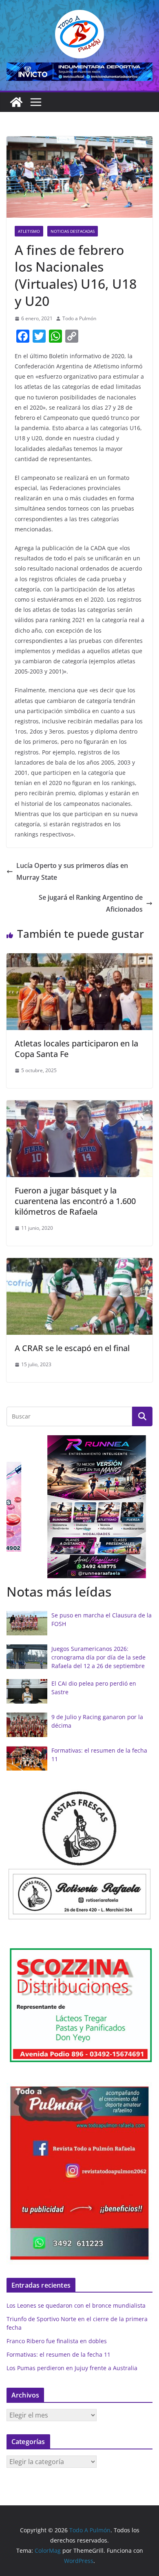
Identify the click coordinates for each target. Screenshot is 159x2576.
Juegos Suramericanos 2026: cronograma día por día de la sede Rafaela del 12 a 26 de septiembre (98, 1657)
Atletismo (29, 231)
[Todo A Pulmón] (16, 102)
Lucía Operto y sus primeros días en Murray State (72, 871)
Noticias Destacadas (73, 231)
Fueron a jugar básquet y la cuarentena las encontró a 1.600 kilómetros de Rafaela (75, 1201)
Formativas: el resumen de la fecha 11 (59, 2354)
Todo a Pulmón (79, 318)
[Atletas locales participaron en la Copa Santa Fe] (79, 959)
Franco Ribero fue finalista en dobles (57, 2341)
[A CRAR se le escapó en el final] (79, 1264)
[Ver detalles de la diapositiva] (79, 72)
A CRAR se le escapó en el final (72, 1348)
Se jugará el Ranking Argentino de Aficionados (91, 903)
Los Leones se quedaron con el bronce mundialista (76, 2305)
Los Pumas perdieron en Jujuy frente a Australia (72, 2368)
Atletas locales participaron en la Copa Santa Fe (76, 1049)
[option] (79, 1507)
